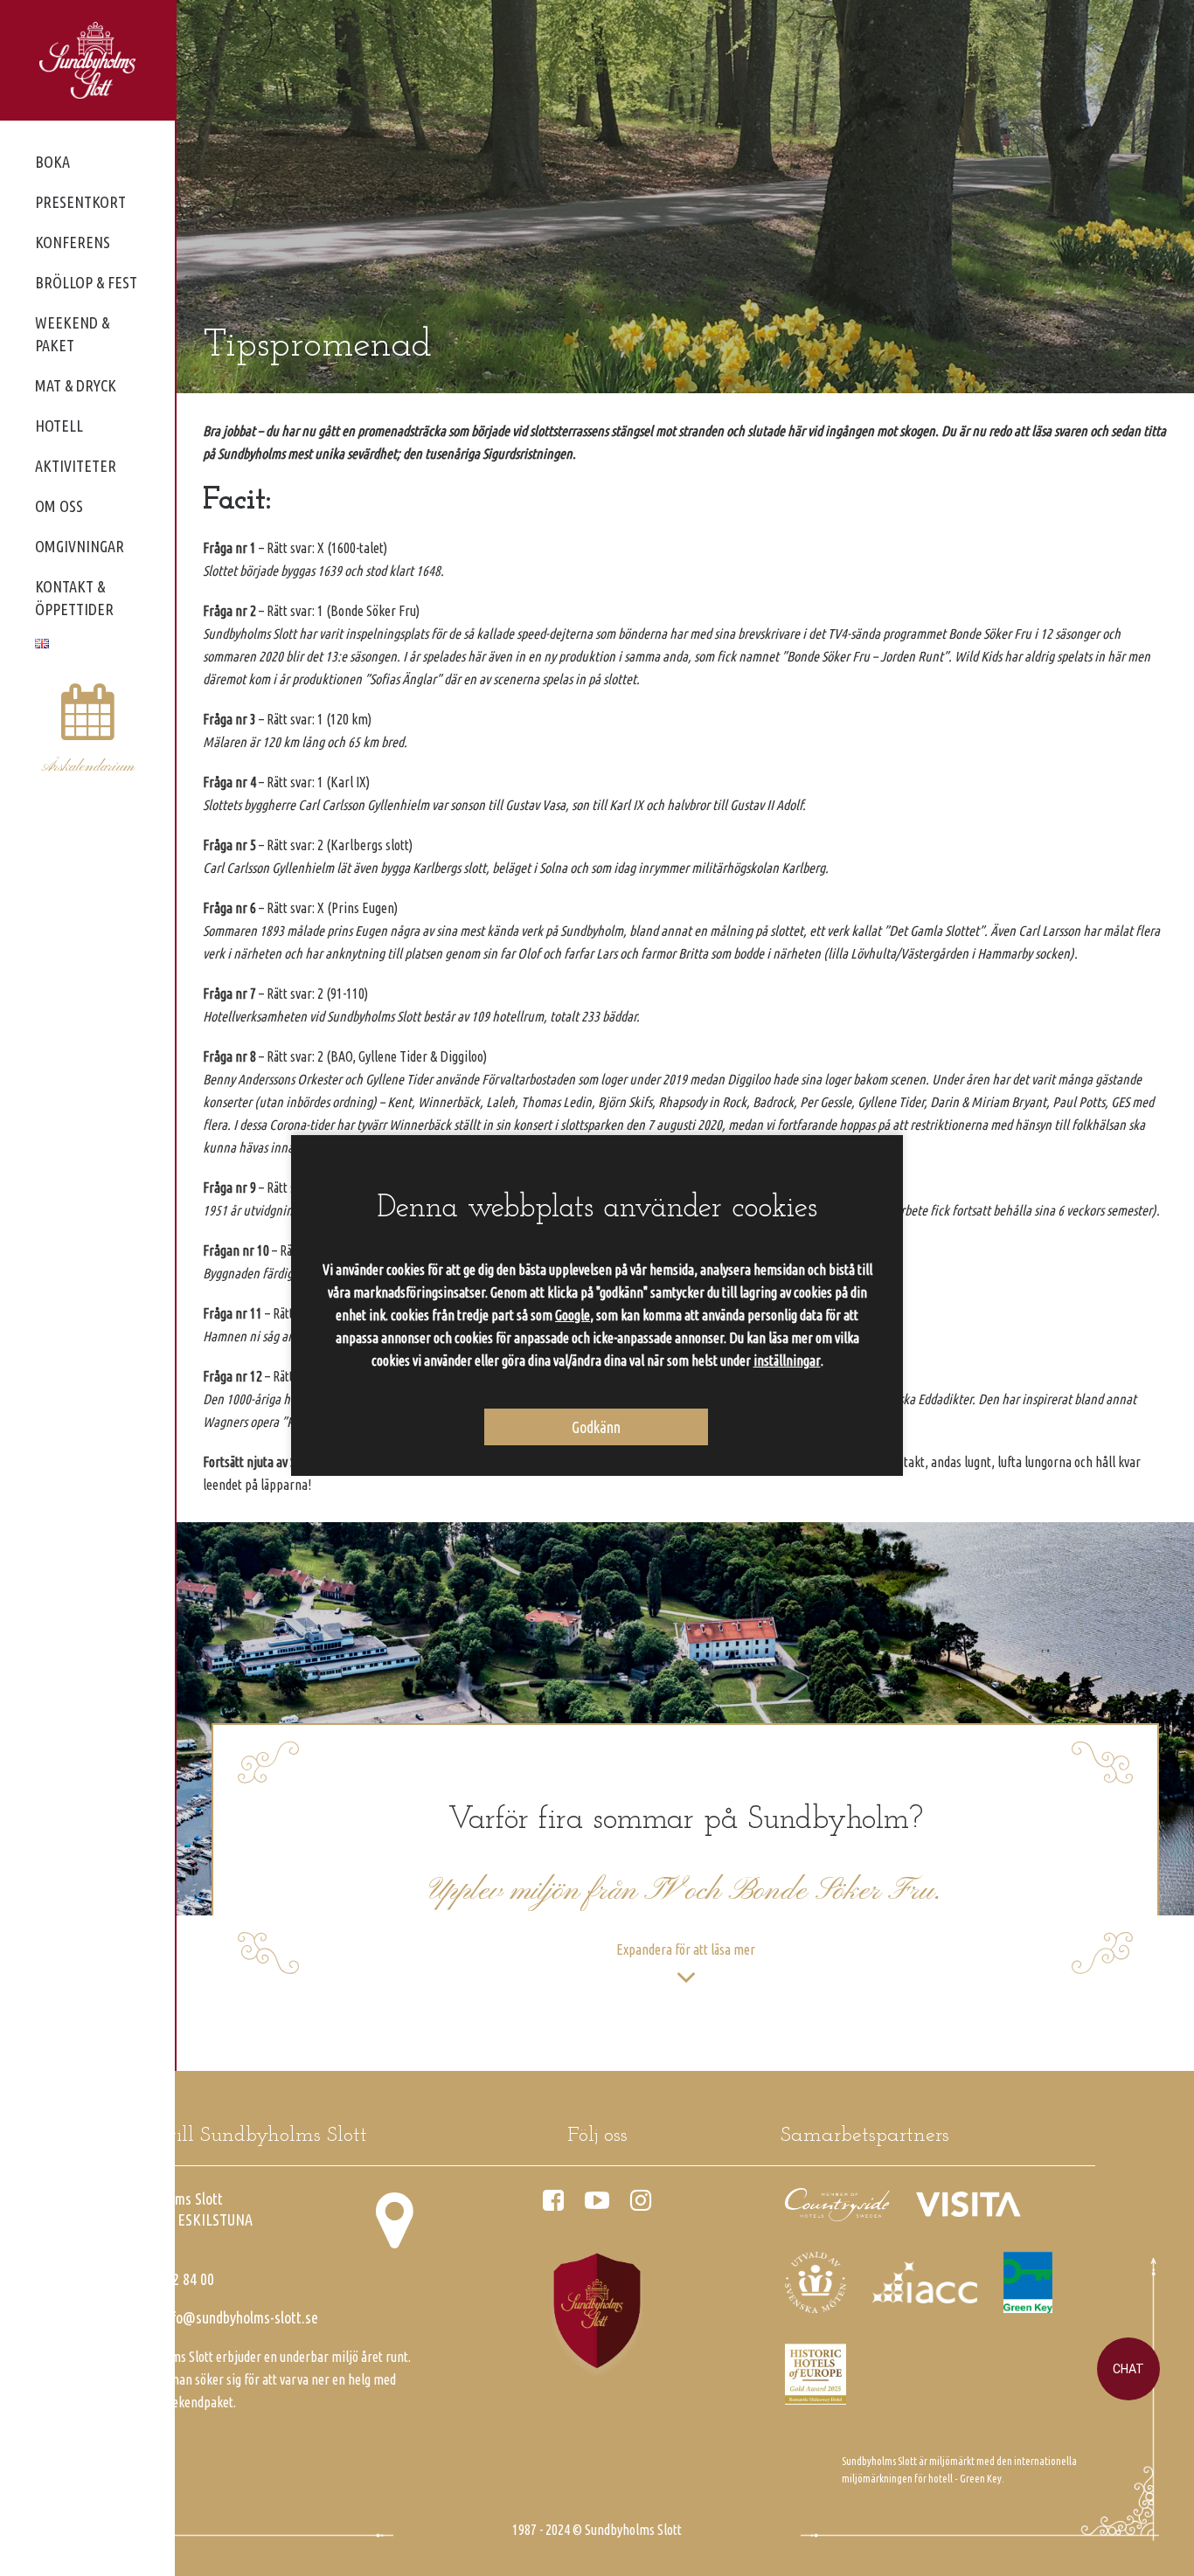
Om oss (59, 506)
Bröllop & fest (86, 282)
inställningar (787, 1361)
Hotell (59, 426)
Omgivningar (80, 546)
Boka (52, 162)
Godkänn (596, 1427)
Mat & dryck (76, 385)
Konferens (73, 242)
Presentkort (80, 202)
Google (573, 1315)
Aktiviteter (76, 466)
